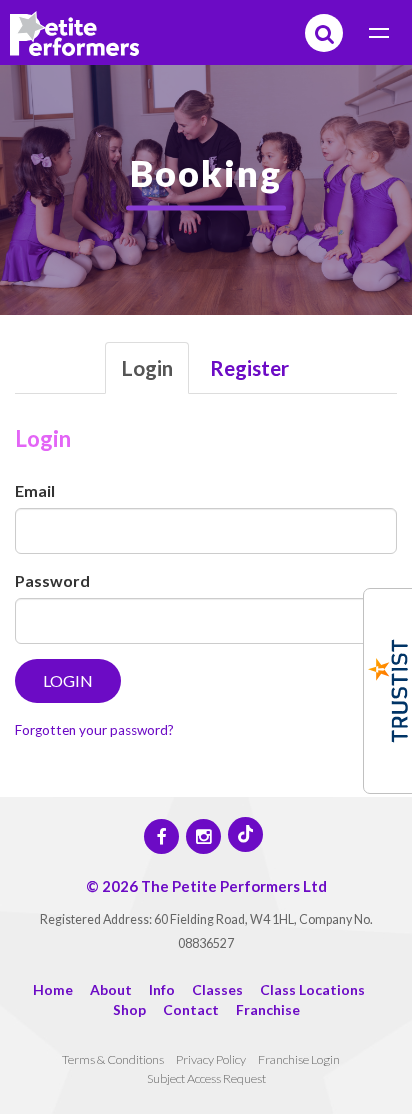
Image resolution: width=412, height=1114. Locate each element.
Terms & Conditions (113, 1059)
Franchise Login (299, 1059)
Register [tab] (249, 367)
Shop (129, 1009)
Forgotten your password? (94, 730)
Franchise (268, 1009)
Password (52, 580)
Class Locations (312, 989)
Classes (217, 989)
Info (162, 989)
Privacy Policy (211, 1059)
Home (53, 989)
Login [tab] (147, 367)
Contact (191, 1009)
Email (35, 490)
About (111, 989)
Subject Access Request (206, 1078)
